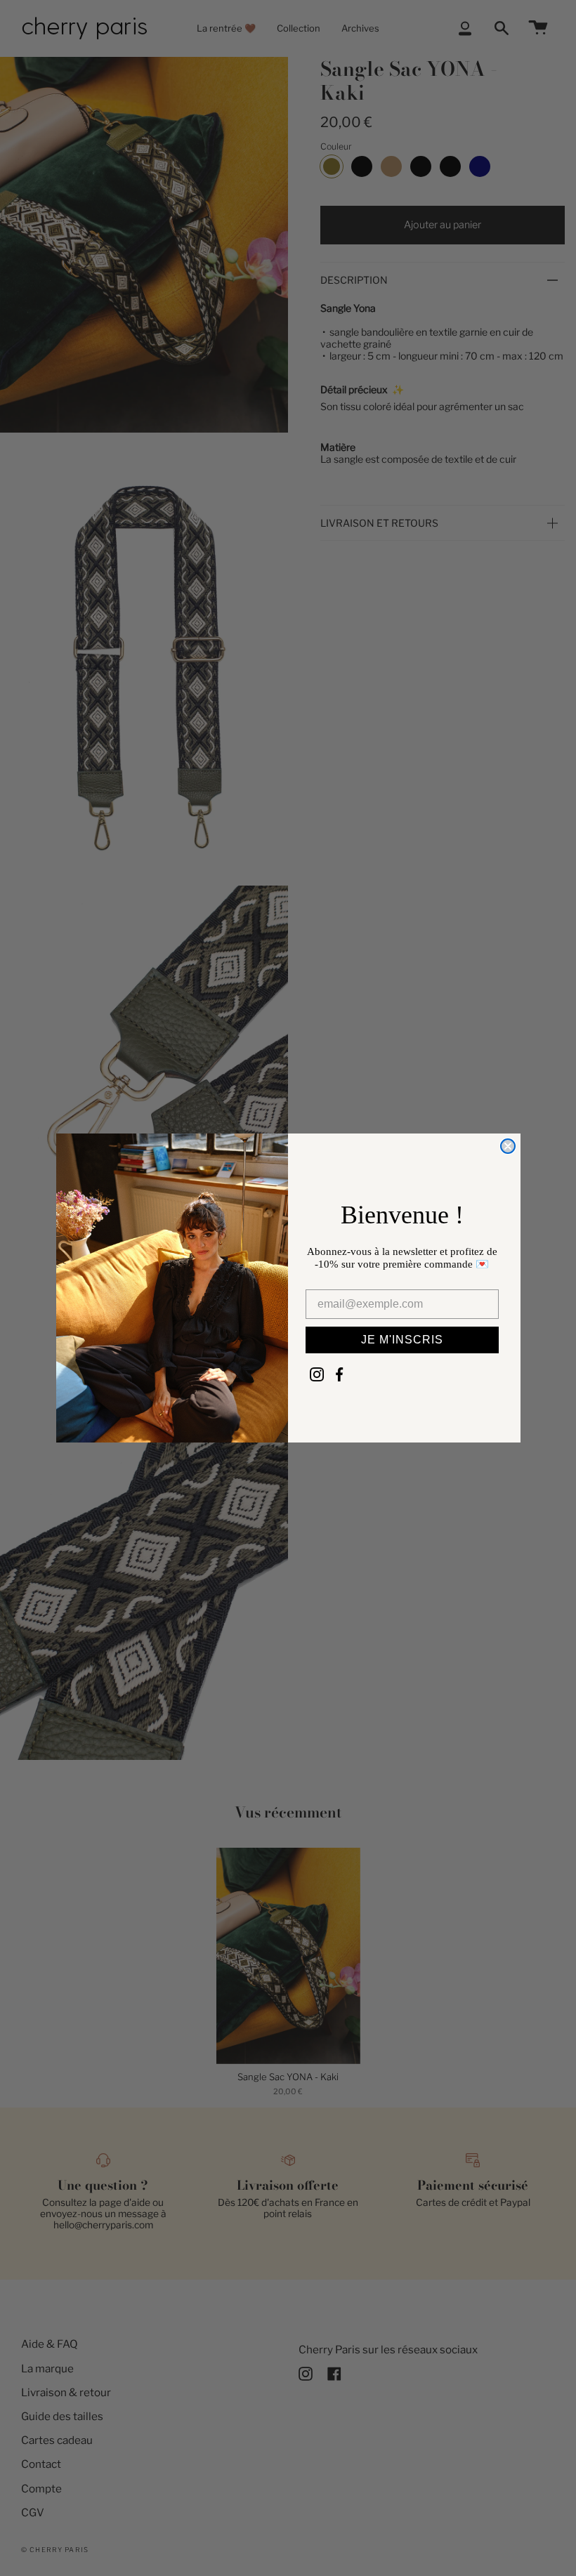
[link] (317, 1374)
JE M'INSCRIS (402, 1340)
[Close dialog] (508, 1146)
